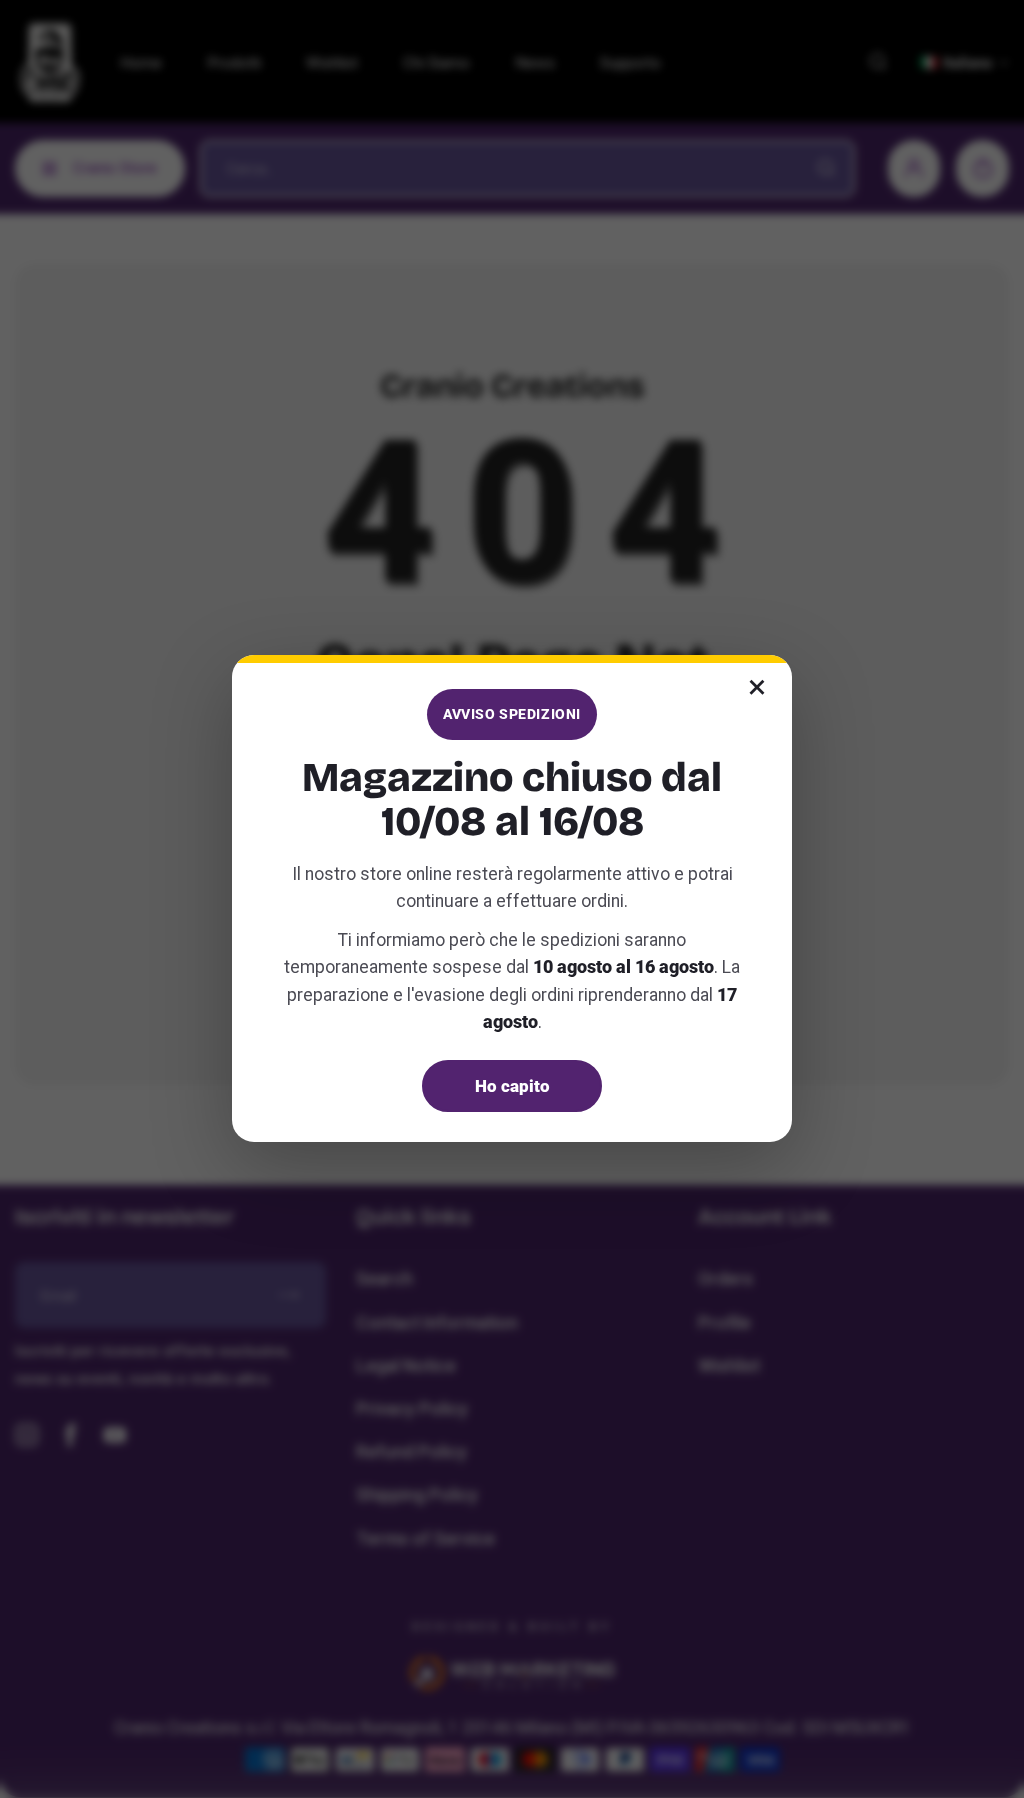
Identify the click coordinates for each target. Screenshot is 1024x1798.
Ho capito (512, 1086)
